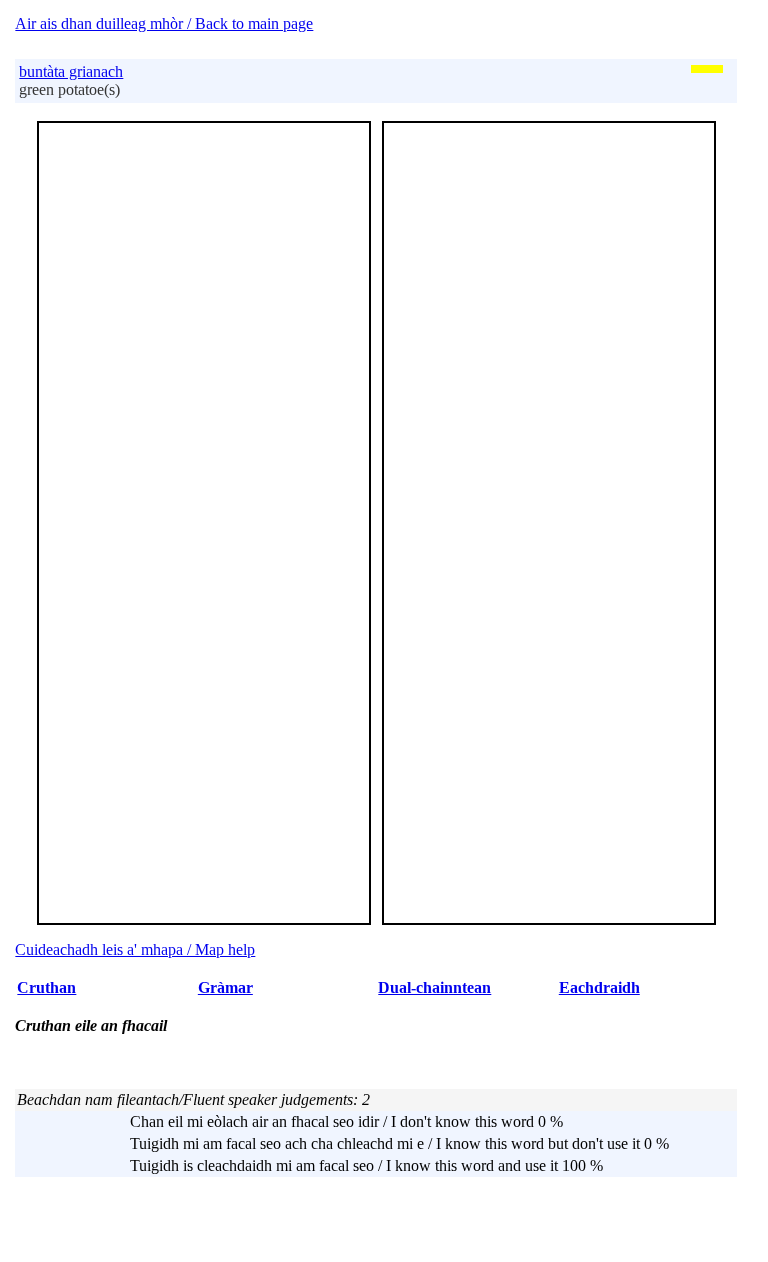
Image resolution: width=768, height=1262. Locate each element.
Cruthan (46, 987)
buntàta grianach (71, 71)
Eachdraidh (599, 987)
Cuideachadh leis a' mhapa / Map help (135, 949)
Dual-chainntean (434, 987)
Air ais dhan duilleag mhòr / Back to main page (164, 23)
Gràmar (225, 987)
